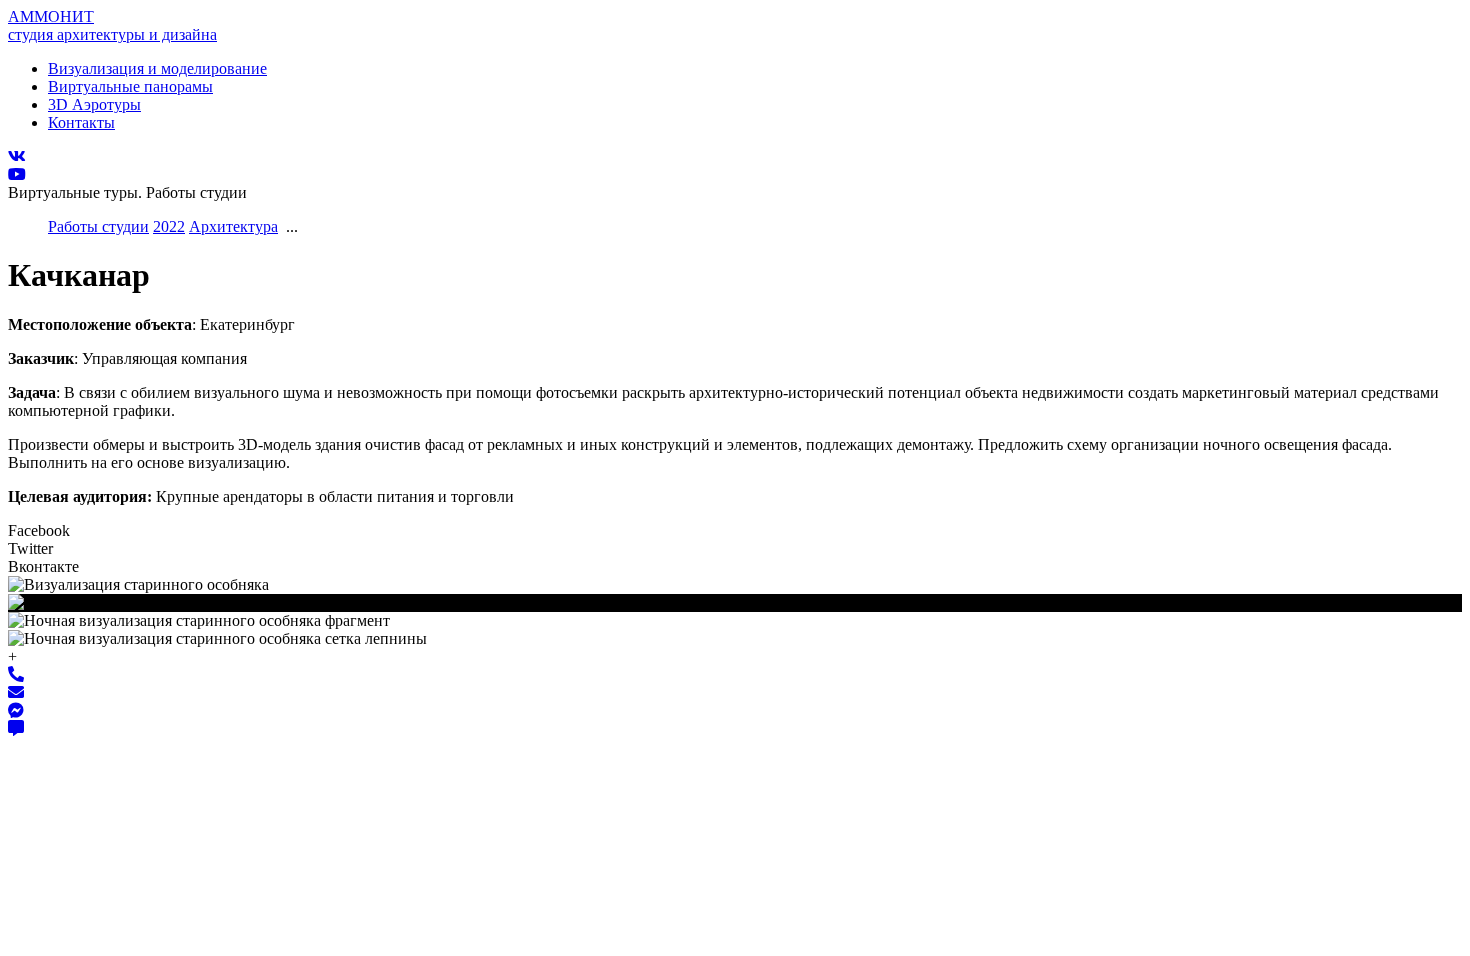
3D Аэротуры (94, 104)
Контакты (81, 122)
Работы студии (98, 226)
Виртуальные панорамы (130, 86)
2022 (169, 226)
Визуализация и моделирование (157, 68)
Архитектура (233, 226)
